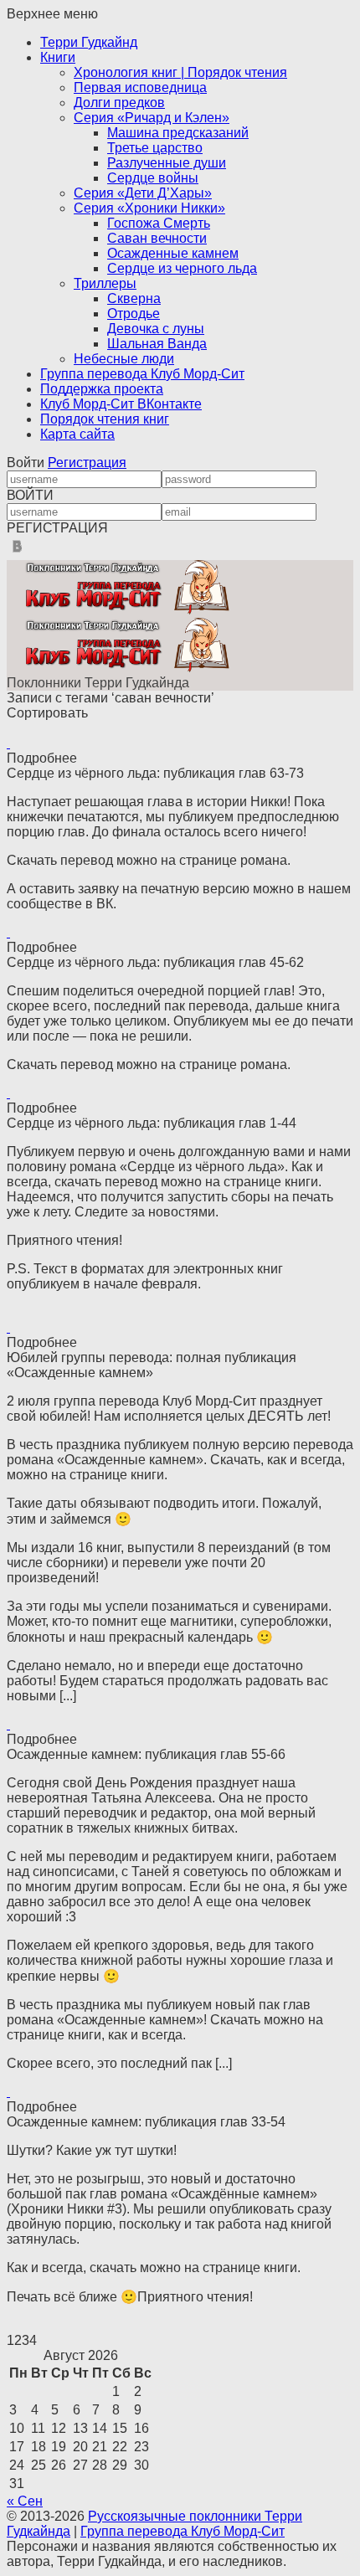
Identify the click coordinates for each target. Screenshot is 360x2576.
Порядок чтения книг (105, 419)
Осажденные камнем (173, 253)
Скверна (134, 298)
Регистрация (87, 463)
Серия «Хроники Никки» (149, 208)
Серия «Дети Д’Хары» (143, 193)
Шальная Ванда (157, 344)
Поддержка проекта (102, 389)
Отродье (134, 314)
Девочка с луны (156, 329)
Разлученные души (167, 163)
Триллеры (105, 283)
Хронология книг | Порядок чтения (180, 72)
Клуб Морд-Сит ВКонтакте (121, 404)
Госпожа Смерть (159, 223)
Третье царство (155, 148)
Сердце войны (153, 178)
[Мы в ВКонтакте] (17, 552)
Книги (58, 57)
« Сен (25, 2501)
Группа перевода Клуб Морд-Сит (142, 374)
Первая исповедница (140, 87)
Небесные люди (124, 359)
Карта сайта (77, 434)
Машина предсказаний (178, 133)
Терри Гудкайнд (89, 42)
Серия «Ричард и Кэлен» (152, 118)
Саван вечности (157, 238)
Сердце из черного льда (182, 268)
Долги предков (119, 103)
